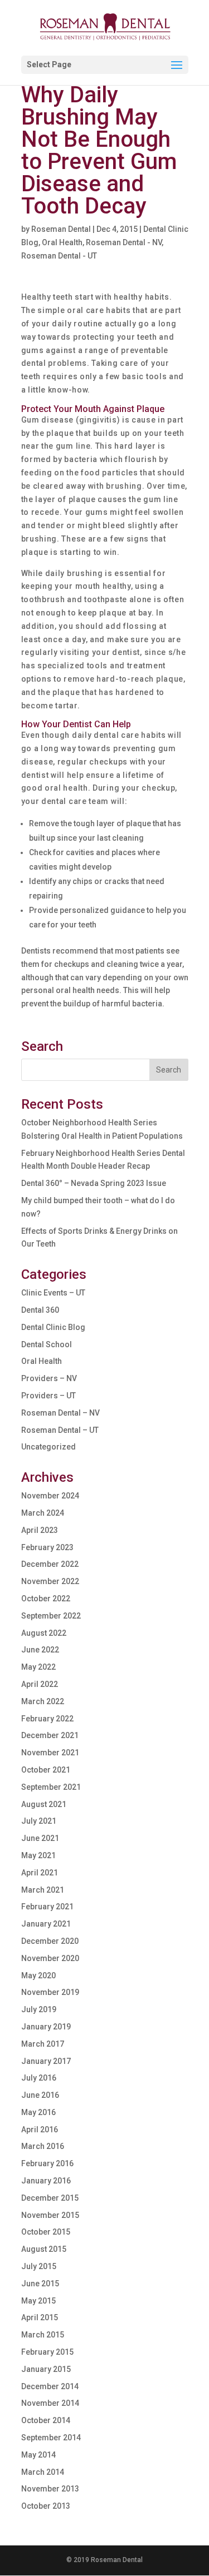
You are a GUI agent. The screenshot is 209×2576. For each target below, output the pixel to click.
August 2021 (44, 1804)
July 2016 (39, 2078)
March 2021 (43, 1890)
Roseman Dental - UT (59, 256)
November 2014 (50, 2403)
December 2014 (50, 2386)
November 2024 (50, 1496)
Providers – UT (48, 1396)
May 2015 (38, 2301)
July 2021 (39, 1821)
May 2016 (38, 2112)
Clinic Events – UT (53, 1293)
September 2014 (51, 2438)
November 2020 (50, 1958)
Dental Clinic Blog (53, 1327)
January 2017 (46, 2061)
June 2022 (40, 1650)
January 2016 (46, 2181)
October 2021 (46, 1770)
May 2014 (38, 2455)
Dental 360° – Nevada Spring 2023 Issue (94, 1183)
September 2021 (51, 1787)
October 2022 (46, 1599)
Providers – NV (49, 1378)
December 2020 (50, 1941)
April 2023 (40, 1530)
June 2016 (40, 2095)
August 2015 (44, 2249)
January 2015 (46, 2369)
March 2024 (43, 1513)
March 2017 (43, 2044)
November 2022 (50, 1581)
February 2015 (47, 2352)
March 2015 (43, 2335)
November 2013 (50, 2489)
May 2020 (38, 1976)
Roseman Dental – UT (60, 1430)
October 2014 (46, 2420)
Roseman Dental (61, 229)
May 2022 (38, 1667)
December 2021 (50, 1735)
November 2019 (50, 1992)
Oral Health (62, 242)
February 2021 (47, 1907)
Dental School (47, 1344)
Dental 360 (40, 1310)
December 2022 (50, 1564)
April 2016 (40, 2130)
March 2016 (43, 2146)
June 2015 (40, 2284)
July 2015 (39, 2266)
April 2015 (40, 2317)
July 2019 (39, 2009)
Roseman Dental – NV (60, 1413)
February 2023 (47, 1547)
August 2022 (44, 1633)
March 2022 (43, 1701)
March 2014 (43, 2472)
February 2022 (47, 1719)
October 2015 (46, 2232)
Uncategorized (48, 1447)
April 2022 (40, 1684)
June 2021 (40, 1838)
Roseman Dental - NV (124, 242)
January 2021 (46, 1924)
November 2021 (50, 1753)
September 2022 (51, 1616)
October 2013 (46, 2506)
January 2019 (46, 2027)
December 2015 (50, 2198)
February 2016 (47, 2163)
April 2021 (40, 1873)
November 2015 (50, 2215)
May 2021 (38, 1855)
